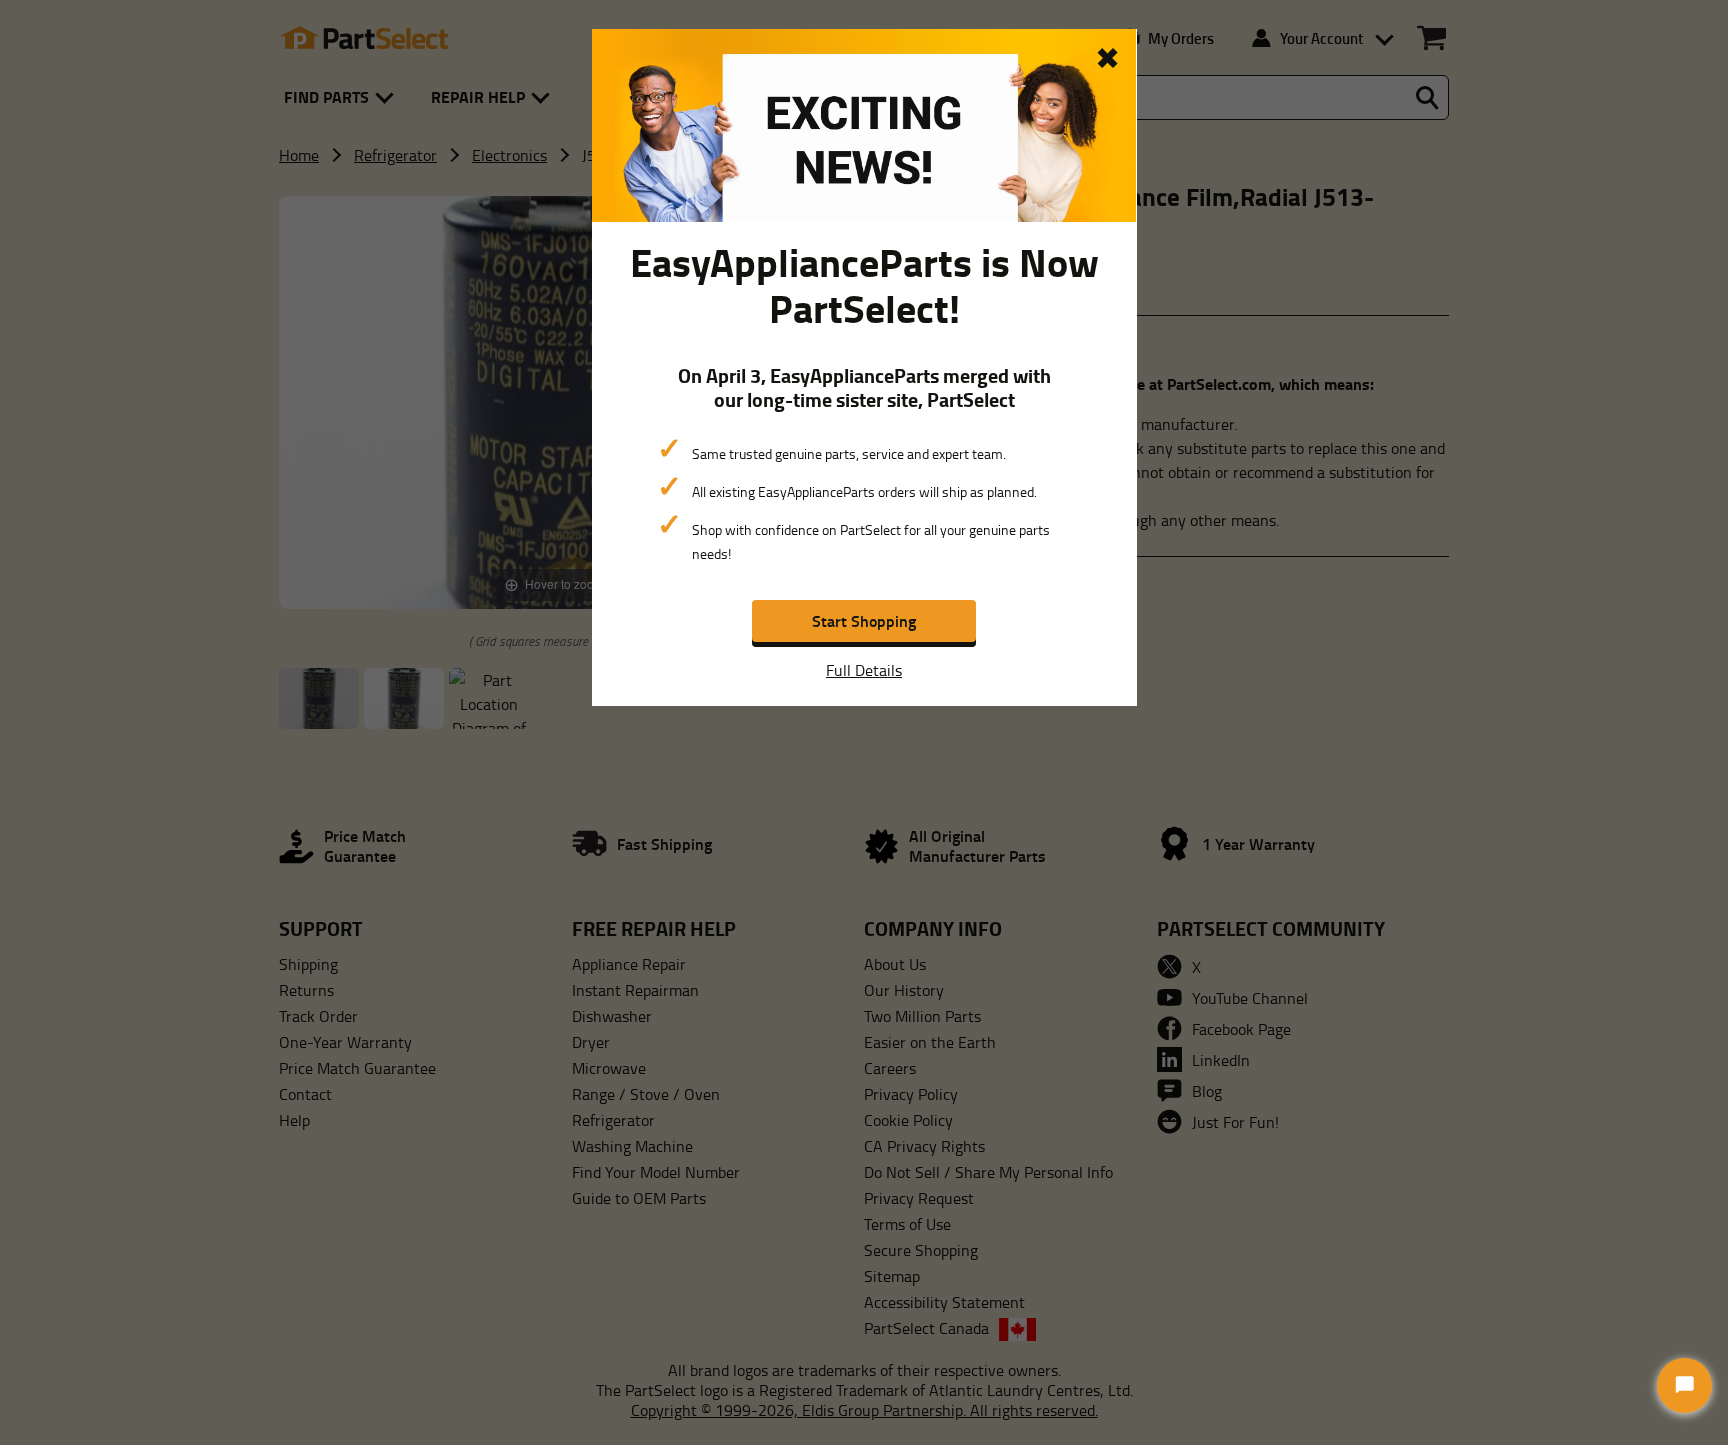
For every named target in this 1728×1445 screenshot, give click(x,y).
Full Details (864, 670)
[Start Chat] (1684, 1385)
